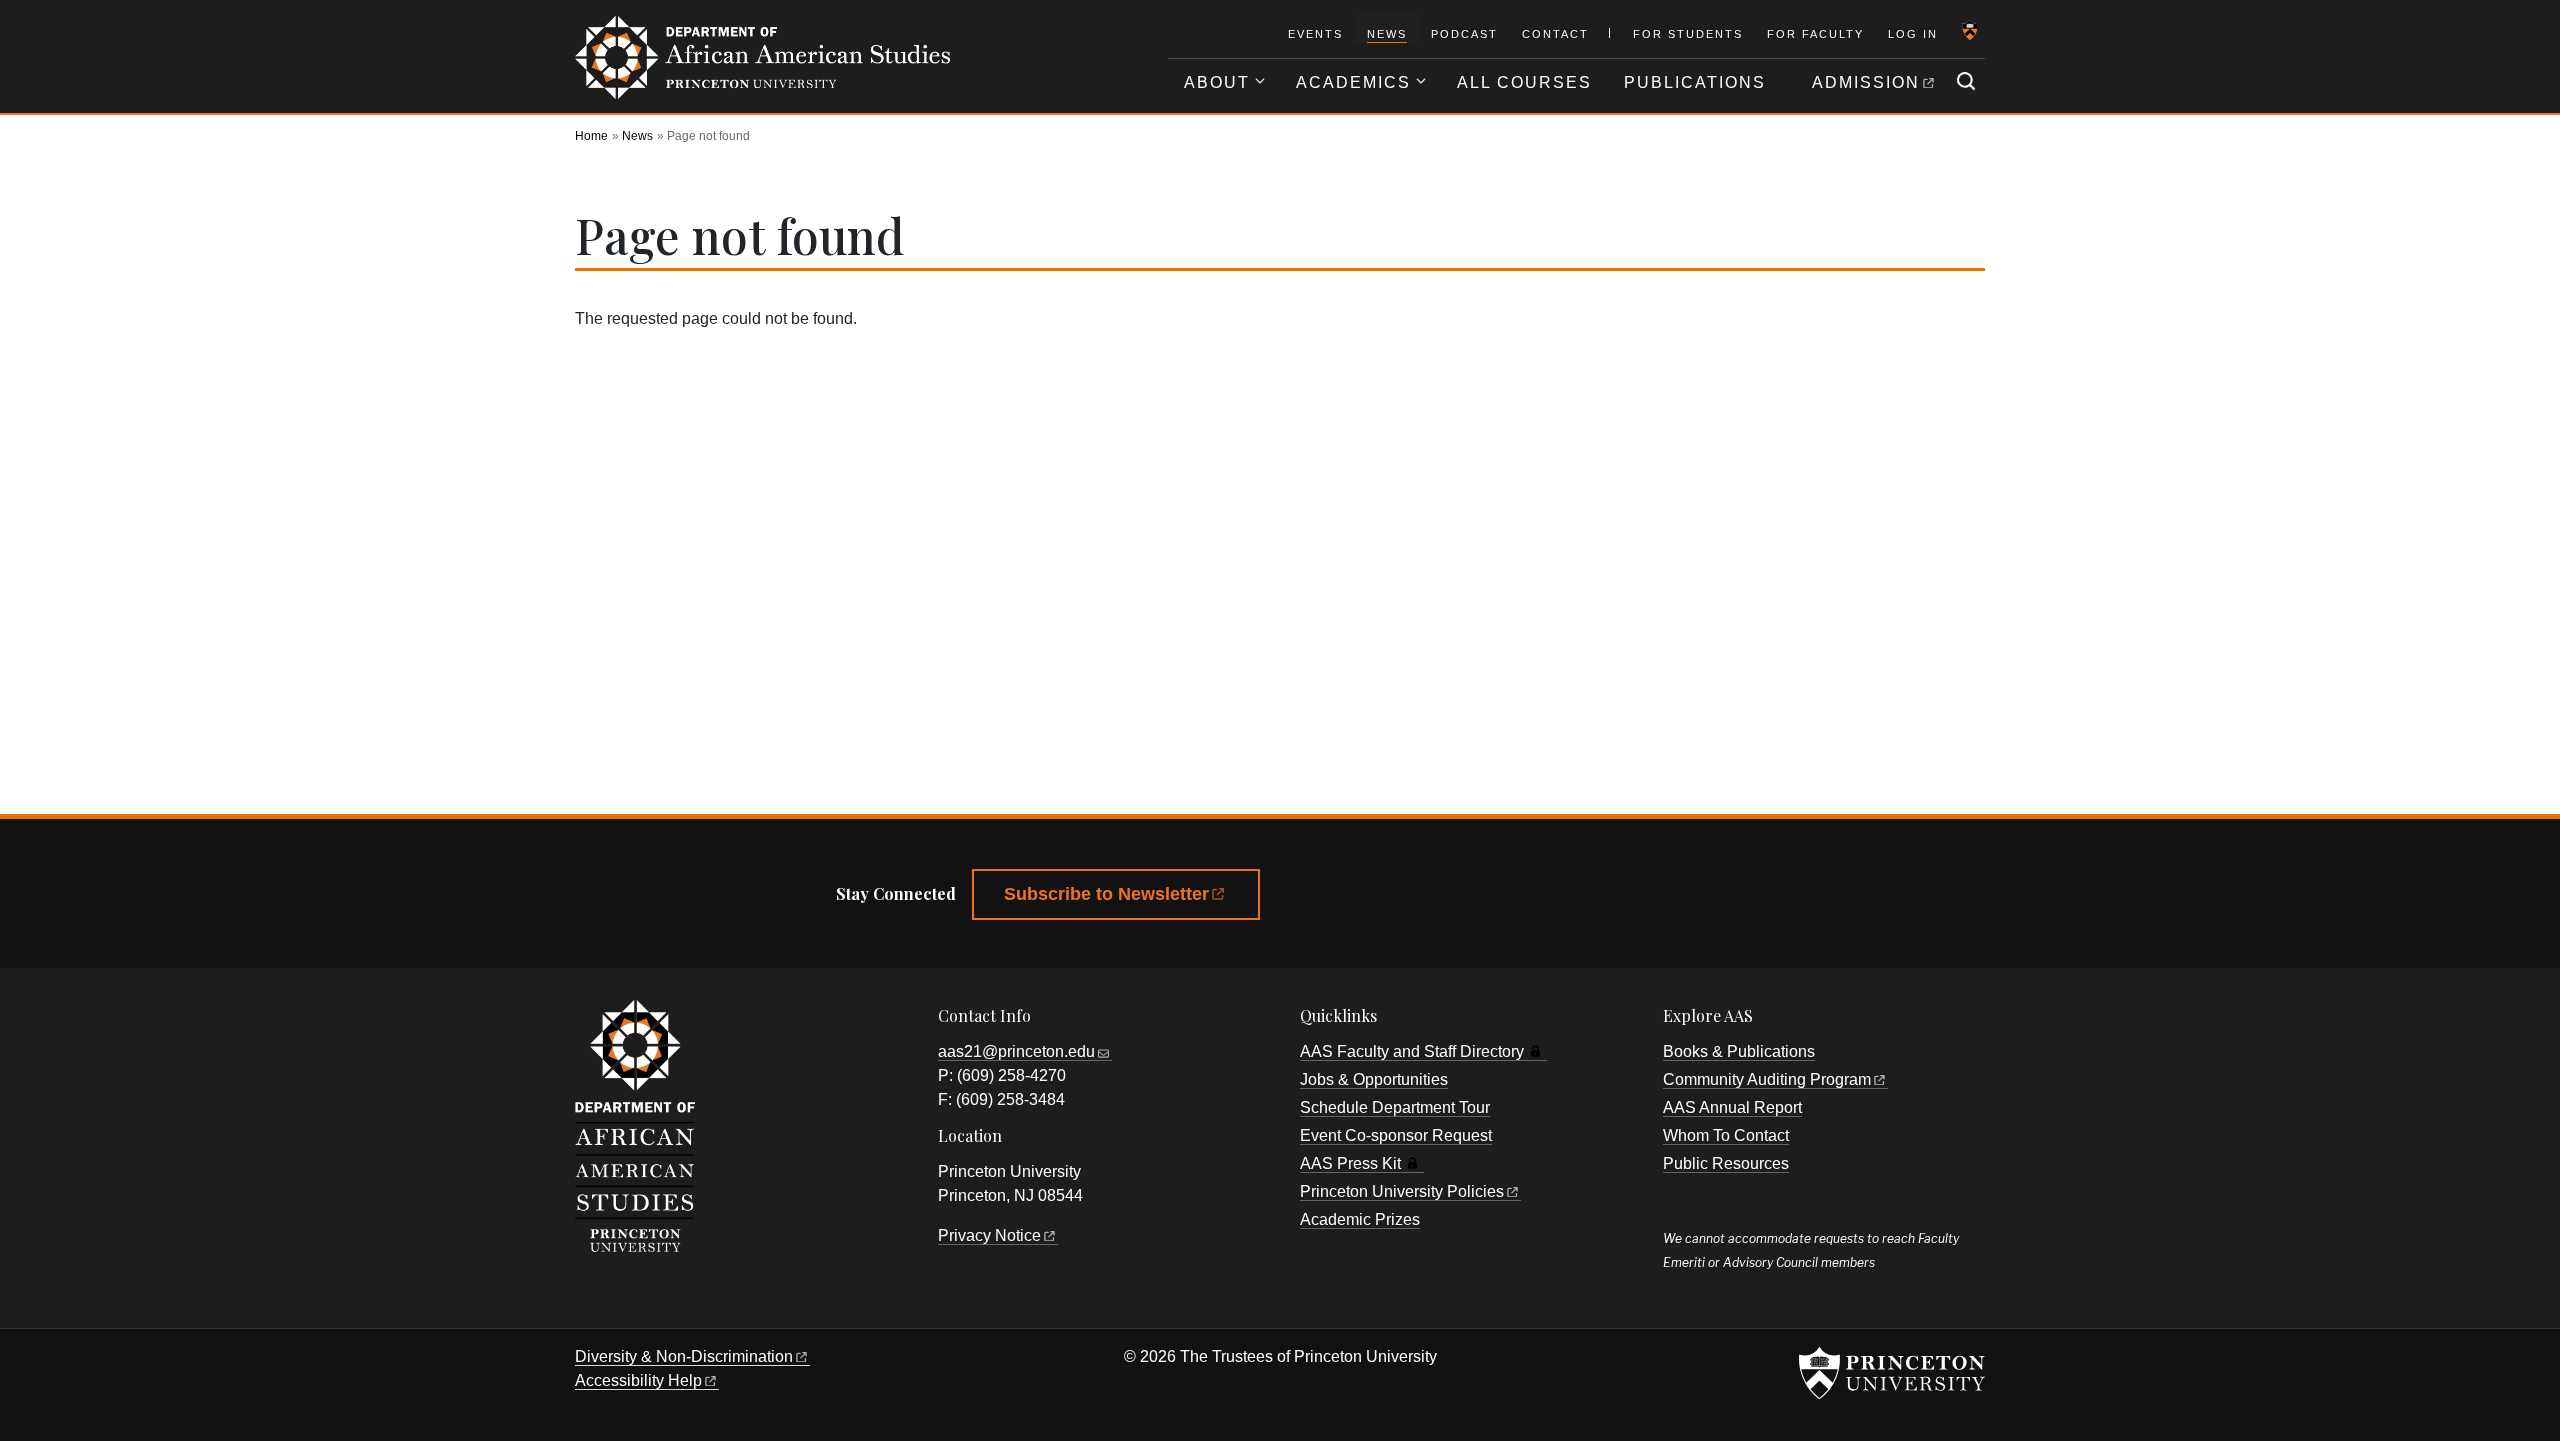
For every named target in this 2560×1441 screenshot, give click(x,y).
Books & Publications (1739, 1051)
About (1217, 82)
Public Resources (1726, 1163)
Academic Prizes (1360, 1219)
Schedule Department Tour (1395, 1107)
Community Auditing (1767, 1079)
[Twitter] (1380, 898)
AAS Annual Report (1732, 1107)
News (1387, 33)
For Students (1688, 34)
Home (591, 136)
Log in (1913, 34)
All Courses (1524, 82)
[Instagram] (1488, 898)
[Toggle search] (1966, 81)
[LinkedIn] (1543, 898)
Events (1315, 34)
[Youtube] (1434, 898)
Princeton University (1402, 1191)
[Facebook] (1325, 898)
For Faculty (1815, 34)
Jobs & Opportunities (1374, 1079)
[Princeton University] (1969, 40)
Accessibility (638, 1380)
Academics (1353, 82)
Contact (1555, 34)
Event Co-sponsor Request (1396, 1135)
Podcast (1464, 34)
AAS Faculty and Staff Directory (1412, 1051)
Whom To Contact (1726, 1135)
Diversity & (684, 1356)
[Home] (762, 68)
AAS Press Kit (1350, 1163)
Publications (1695, 82)
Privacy (989, 1235)
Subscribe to (1106, 894)
